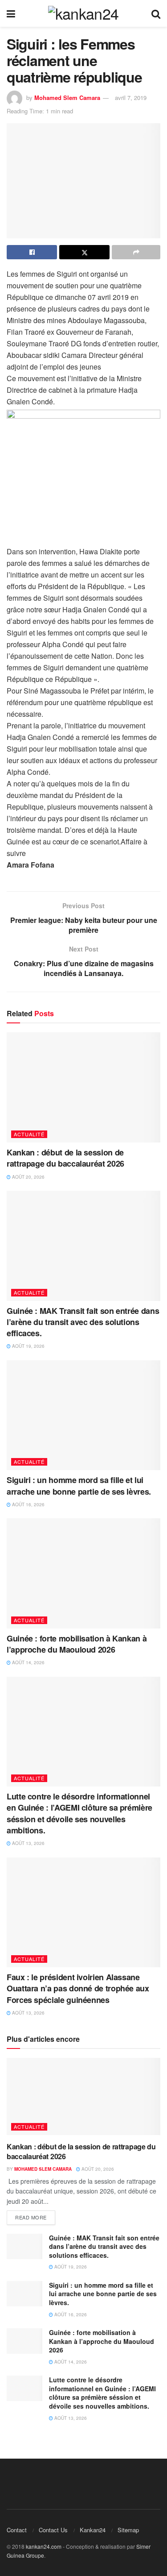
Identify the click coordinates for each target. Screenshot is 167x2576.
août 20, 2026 (28, 1177)
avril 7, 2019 (131, 98)
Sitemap (128, 2530)
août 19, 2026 (28, 1346)
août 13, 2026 (28, 1843)
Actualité (29, 1134)
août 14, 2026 (28, 1662)
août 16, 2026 (28, 1504)
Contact (17, 2530)
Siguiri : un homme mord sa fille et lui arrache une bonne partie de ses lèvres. (79, 1485)
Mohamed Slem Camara (67, 98)
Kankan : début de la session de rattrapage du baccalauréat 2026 (65, 1158)
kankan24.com (44, 2546)
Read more (31, 2217)
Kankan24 (93, 2530)
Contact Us (53, 2530)
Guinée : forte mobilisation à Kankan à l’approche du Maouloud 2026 (77, 1644)
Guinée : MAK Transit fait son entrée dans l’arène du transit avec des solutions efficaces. (83, 1322)
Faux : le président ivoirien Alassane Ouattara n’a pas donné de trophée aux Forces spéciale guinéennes (78, 1988)
